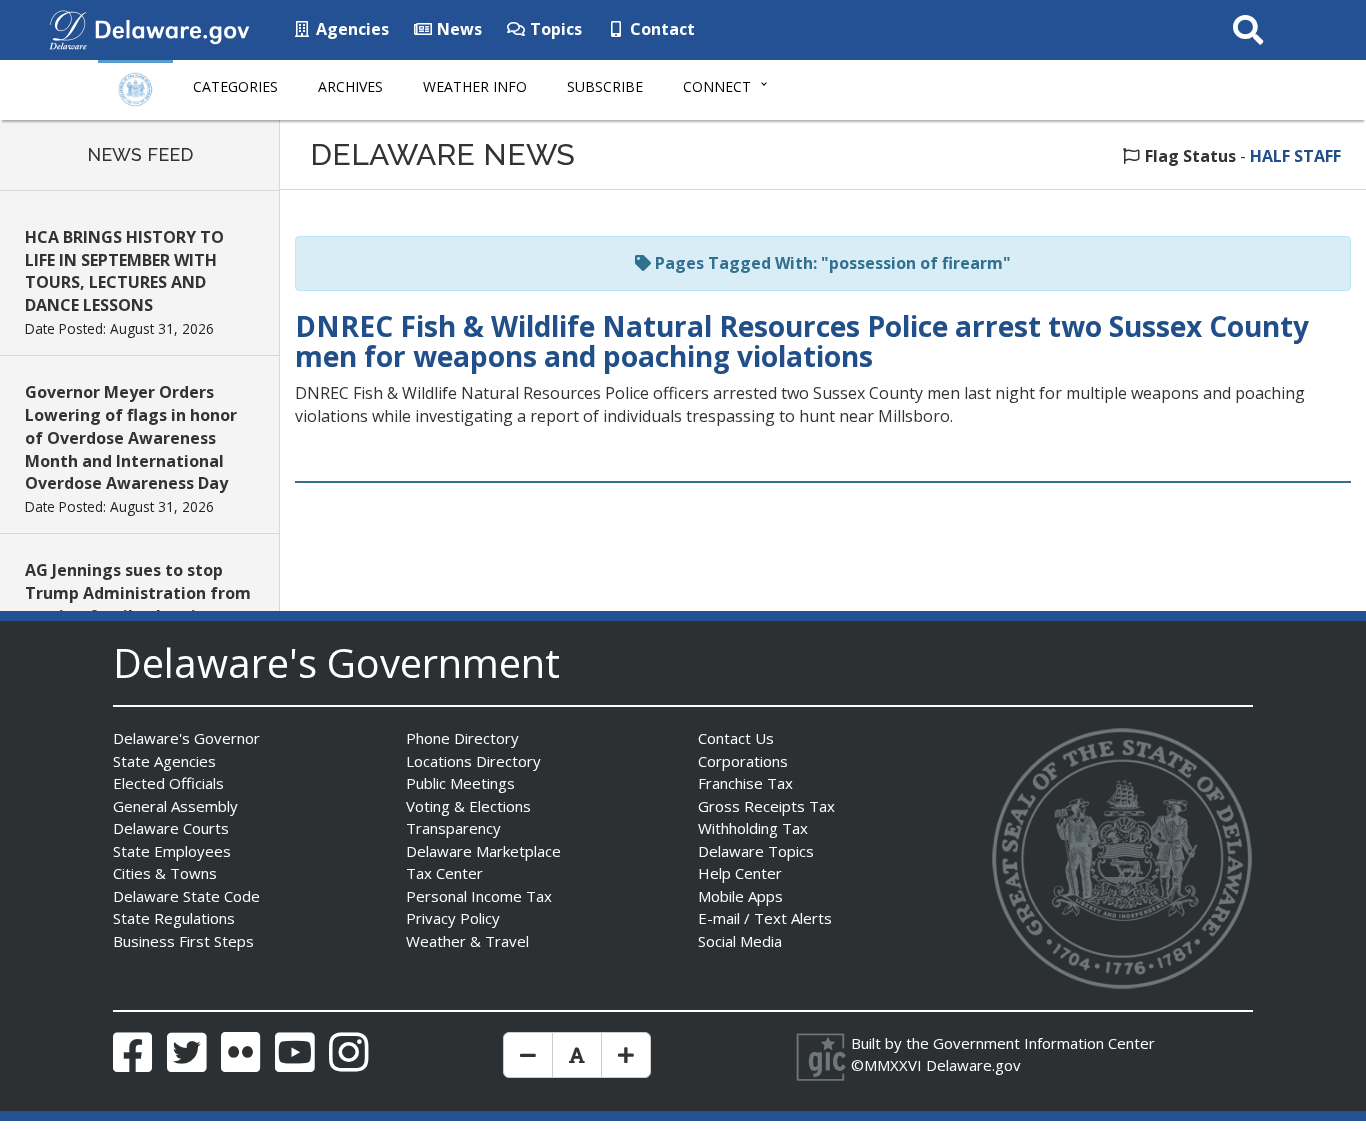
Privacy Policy (453, 918)
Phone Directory (462, 738)
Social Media (740, 941)
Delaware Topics (756, 851)
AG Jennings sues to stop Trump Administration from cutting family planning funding (138, 604)
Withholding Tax (753, 828)
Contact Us (736, 738)
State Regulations (174, 918)
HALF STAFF (1295, 156)
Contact (660, 29)
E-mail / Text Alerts (765, 918)
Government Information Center (1044, 1043)
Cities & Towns (165, 873)
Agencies (350, 29)
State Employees (172, 851)
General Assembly (175, 806)
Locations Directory (473, 761)
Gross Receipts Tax (766, 806)
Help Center (740, 873)
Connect (717, 86)
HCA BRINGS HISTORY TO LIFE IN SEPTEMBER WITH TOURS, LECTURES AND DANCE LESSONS (124, 271)
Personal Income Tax (479, 896)
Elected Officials (168, 783)
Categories (235, 86)
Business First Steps (183, 941)
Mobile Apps (740, 896)
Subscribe (605, 86)
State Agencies (164, 761)
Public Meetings (460, 783)
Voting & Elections (468, 806)
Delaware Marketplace (483, 851)
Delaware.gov (973, 1065)
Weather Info (475, 86)
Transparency (453, 828)
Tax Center (444, 873)
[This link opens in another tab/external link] (68, 28)
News (457, 29)
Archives (350, 86)
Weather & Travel (467, 941)
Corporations (743, 761)
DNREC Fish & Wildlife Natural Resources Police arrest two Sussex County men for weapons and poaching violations (802, 341)
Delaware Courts (171, 828)
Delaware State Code (186, 896)
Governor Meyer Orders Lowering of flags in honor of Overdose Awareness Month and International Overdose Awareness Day (131, 437)
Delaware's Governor (186, 738)
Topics (554, 29)
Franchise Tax (745, 783)
